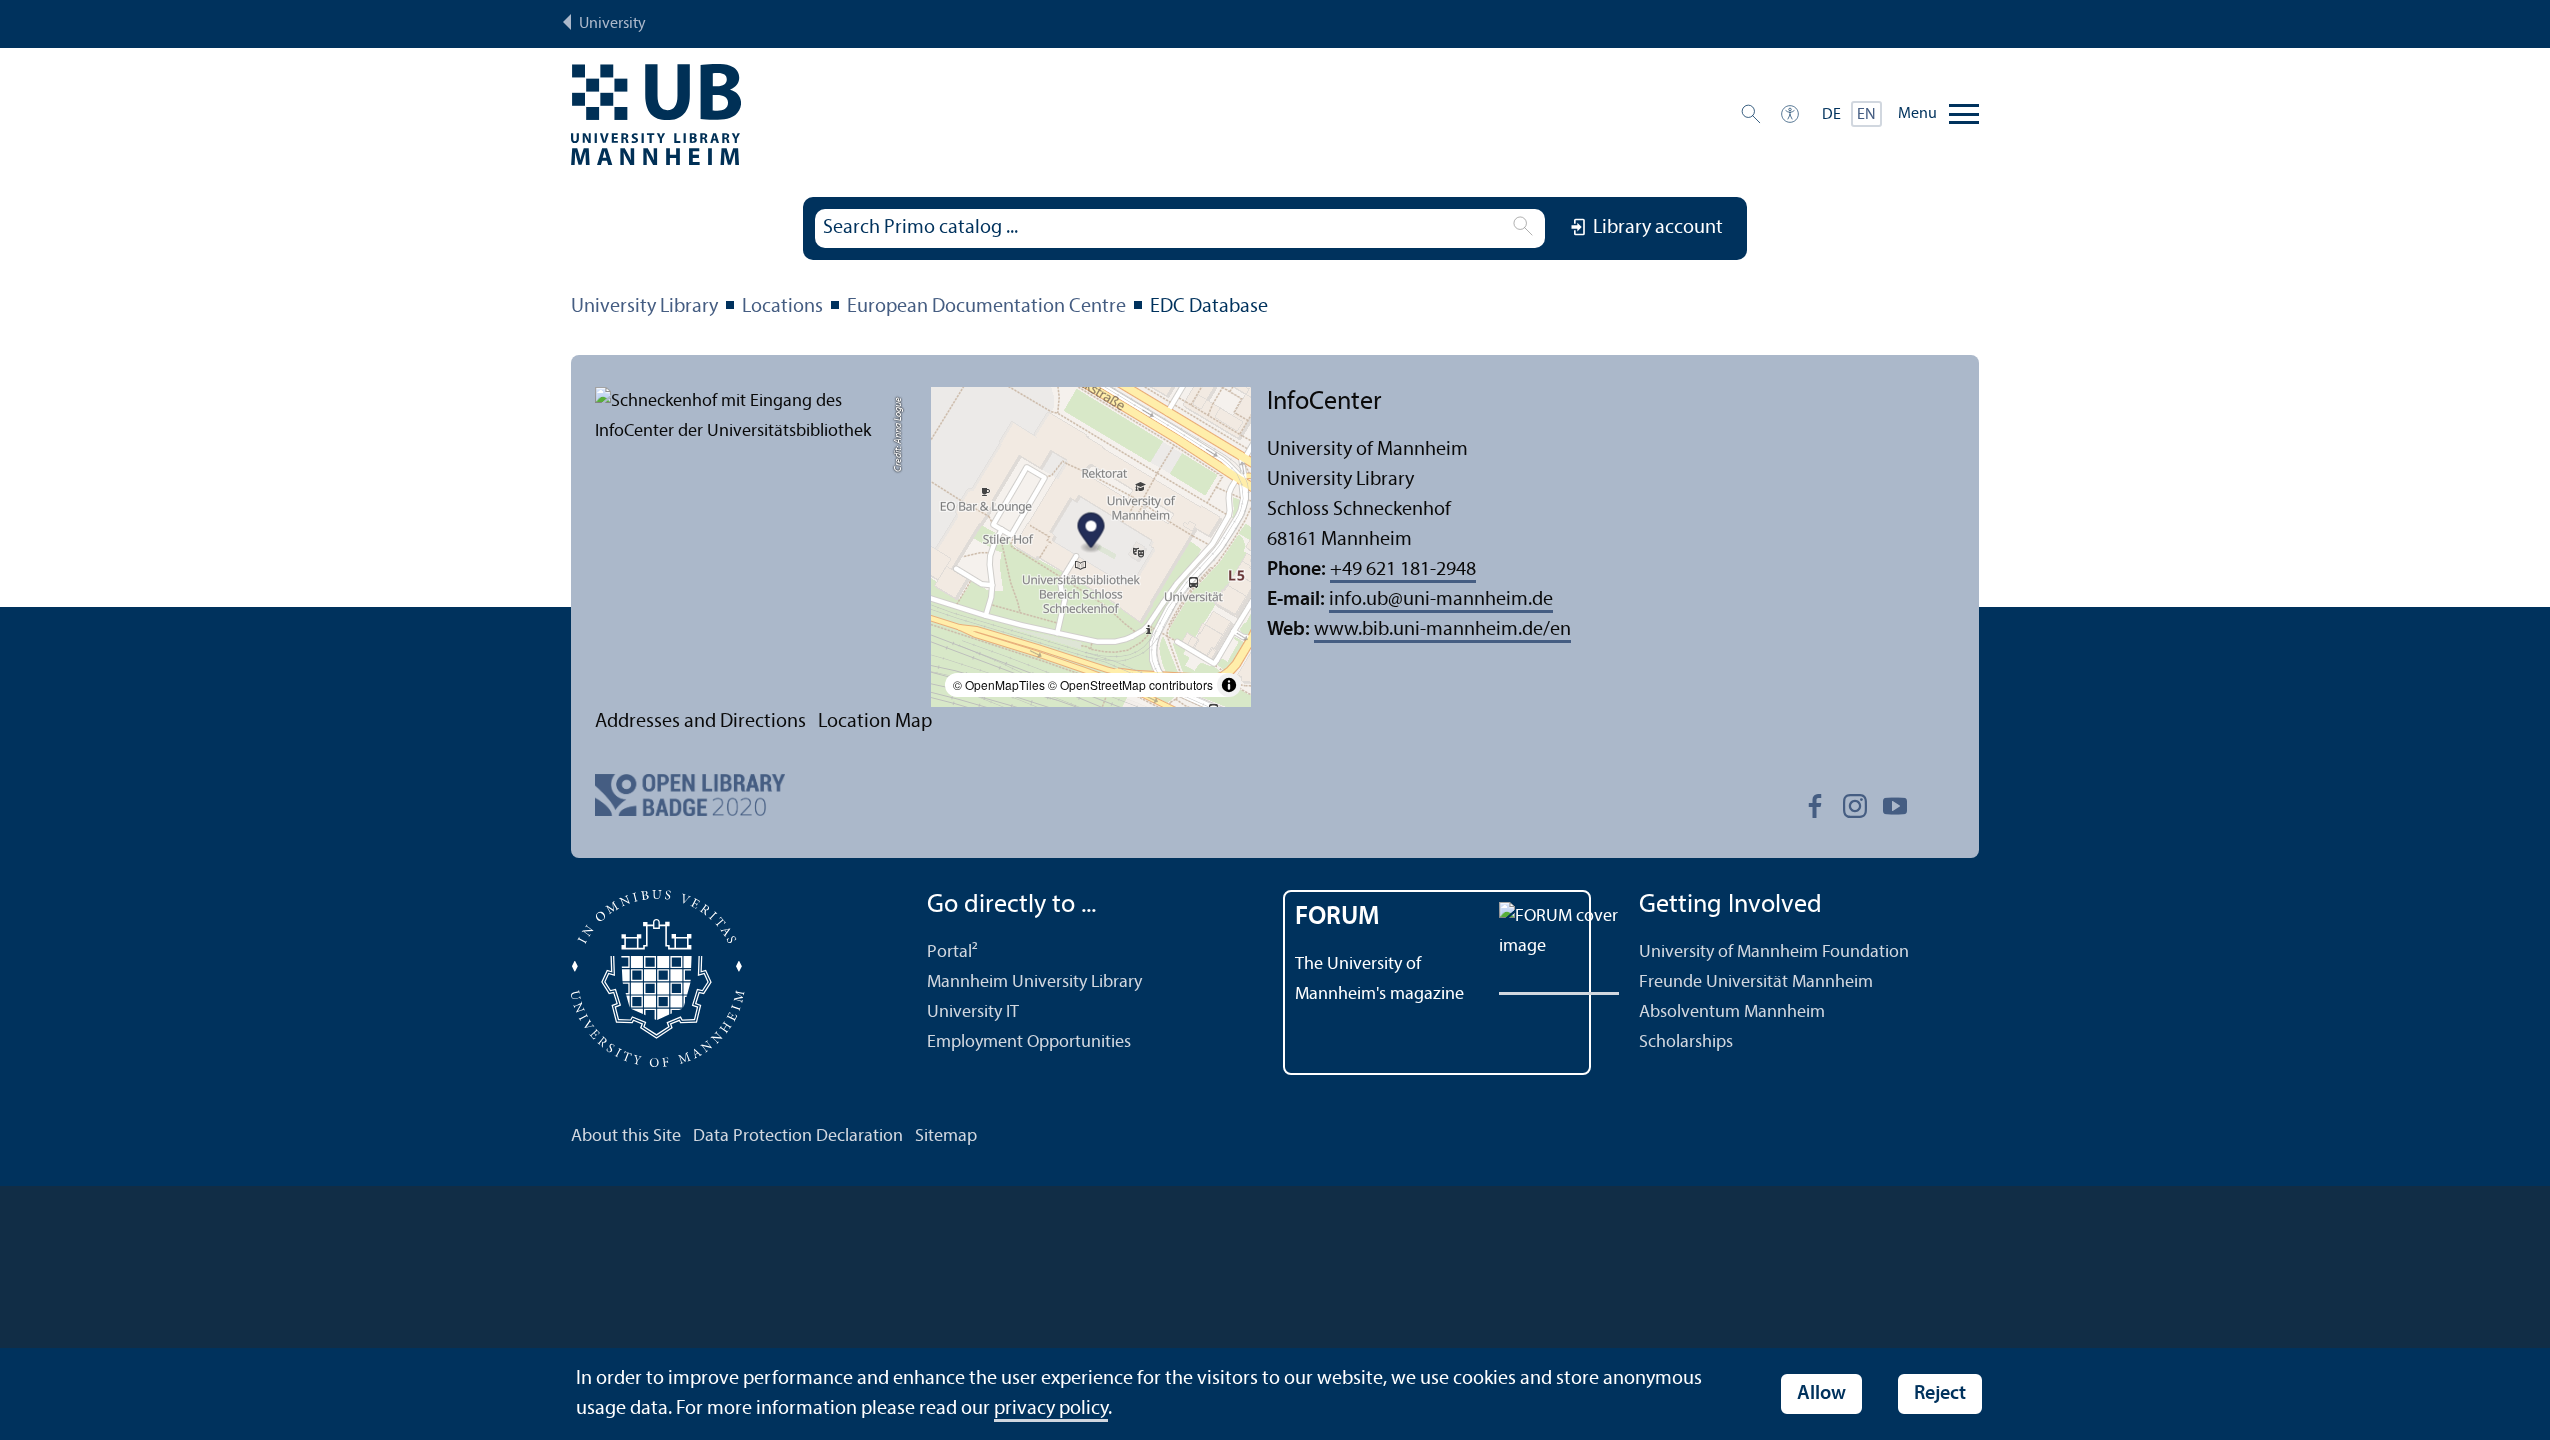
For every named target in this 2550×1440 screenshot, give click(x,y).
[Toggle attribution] (1229, 685)
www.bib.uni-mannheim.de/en (1442, 630)
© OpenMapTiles (999, 684)
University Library (644, 307)
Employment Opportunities (1029, 1042)
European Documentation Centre (986, 307)
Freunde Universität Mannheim (1756, 982)
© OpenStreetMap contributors (1130, 684)
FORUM (1337, 917)
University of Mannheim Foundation (1774, 952)
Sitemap (946, 1136)
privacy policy (1051, 1409)
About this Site (626, 1136)
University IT (973, 1012)
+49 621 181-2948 (1403, 570)
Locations (782, 307)
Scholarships (1686, 1042)
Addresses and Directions (700, 722)
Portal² (952, 952)
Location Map (875, 722)
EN (1866, 115)
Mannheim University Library (1034, 982)
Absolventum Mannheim (1732, 1012)
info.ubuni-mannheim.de (1441, 600)
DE (1831, 115)
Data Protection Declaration (798, 1136)
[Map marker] (1091, 533)
